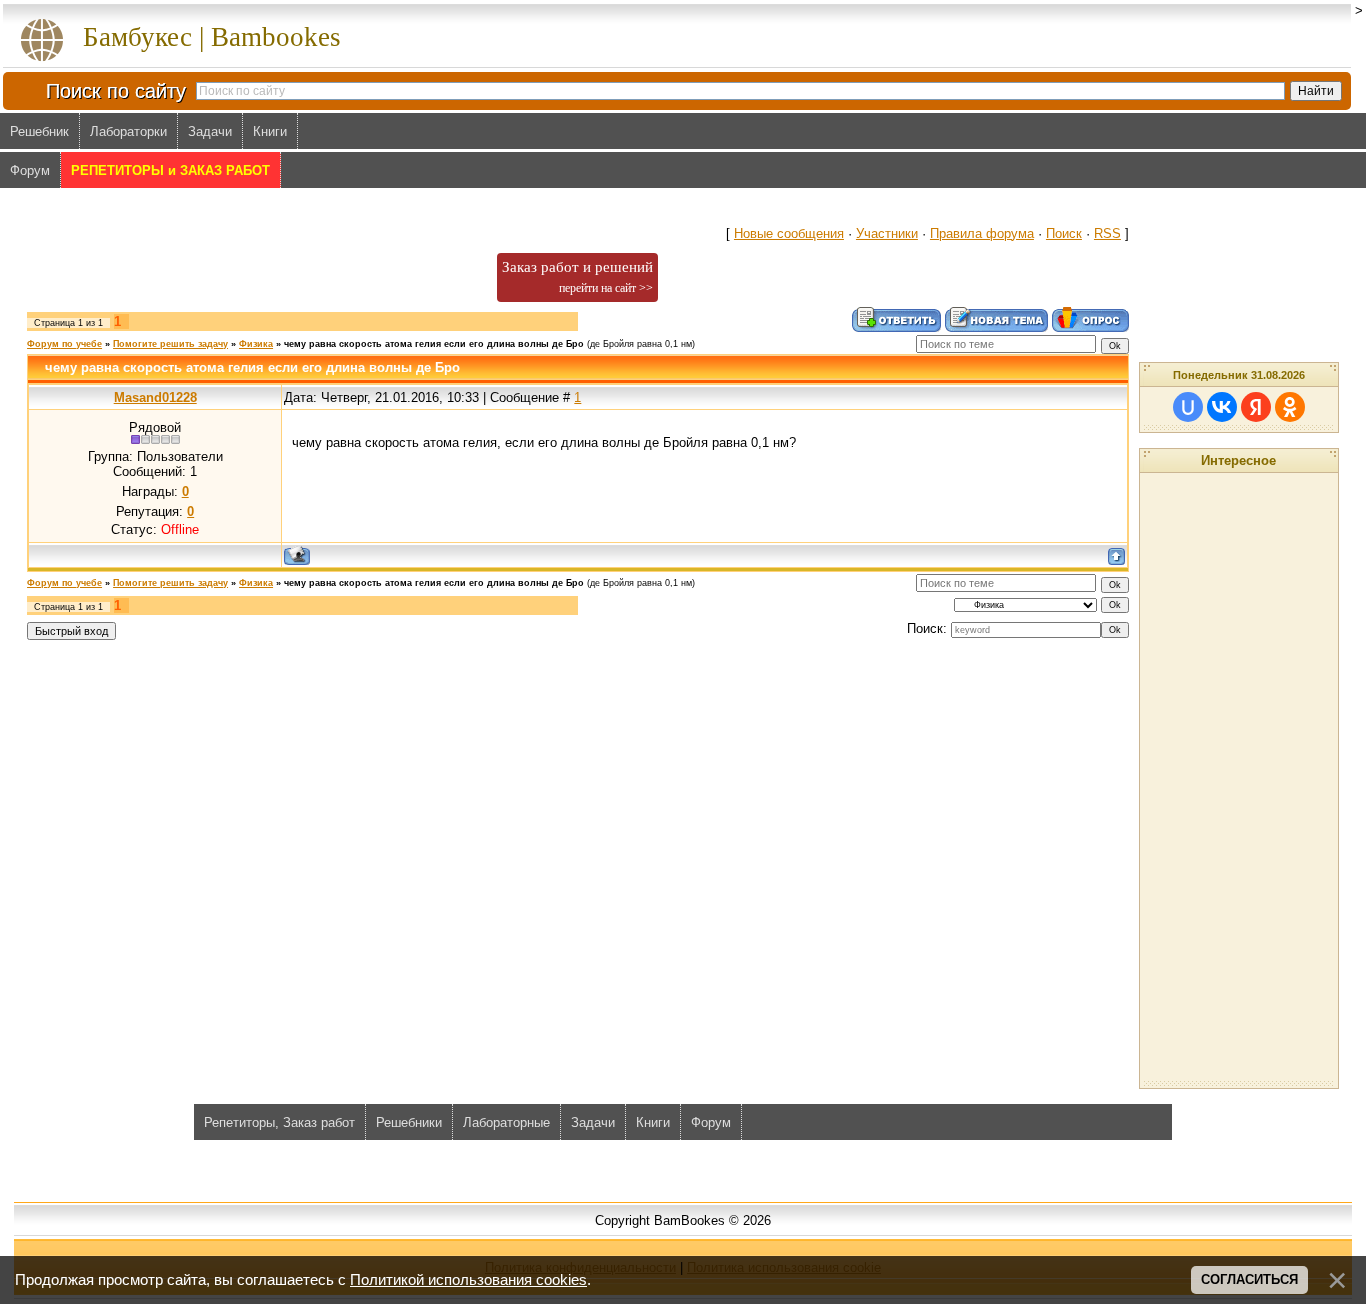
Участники (887, 233)
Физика (256, 344)
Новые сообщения (789, 233)
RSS (1107, 233)
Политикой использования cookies (468, 1280)
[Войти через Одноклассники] (1290, 407)
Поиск (1064, 233)
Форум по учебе (64, 344)
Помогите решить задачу (170, 344)
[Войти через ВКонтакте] (1222, 407)
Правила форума (982, 233)
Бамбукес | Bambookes (212, 37)
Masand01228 (155, 397)
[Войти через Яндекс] (1256, 407)
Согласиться (1249, 1279)
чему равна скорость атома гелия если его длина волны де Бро (434, 344)
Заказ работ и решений (577, 277)
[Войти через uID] (1188, 407)
